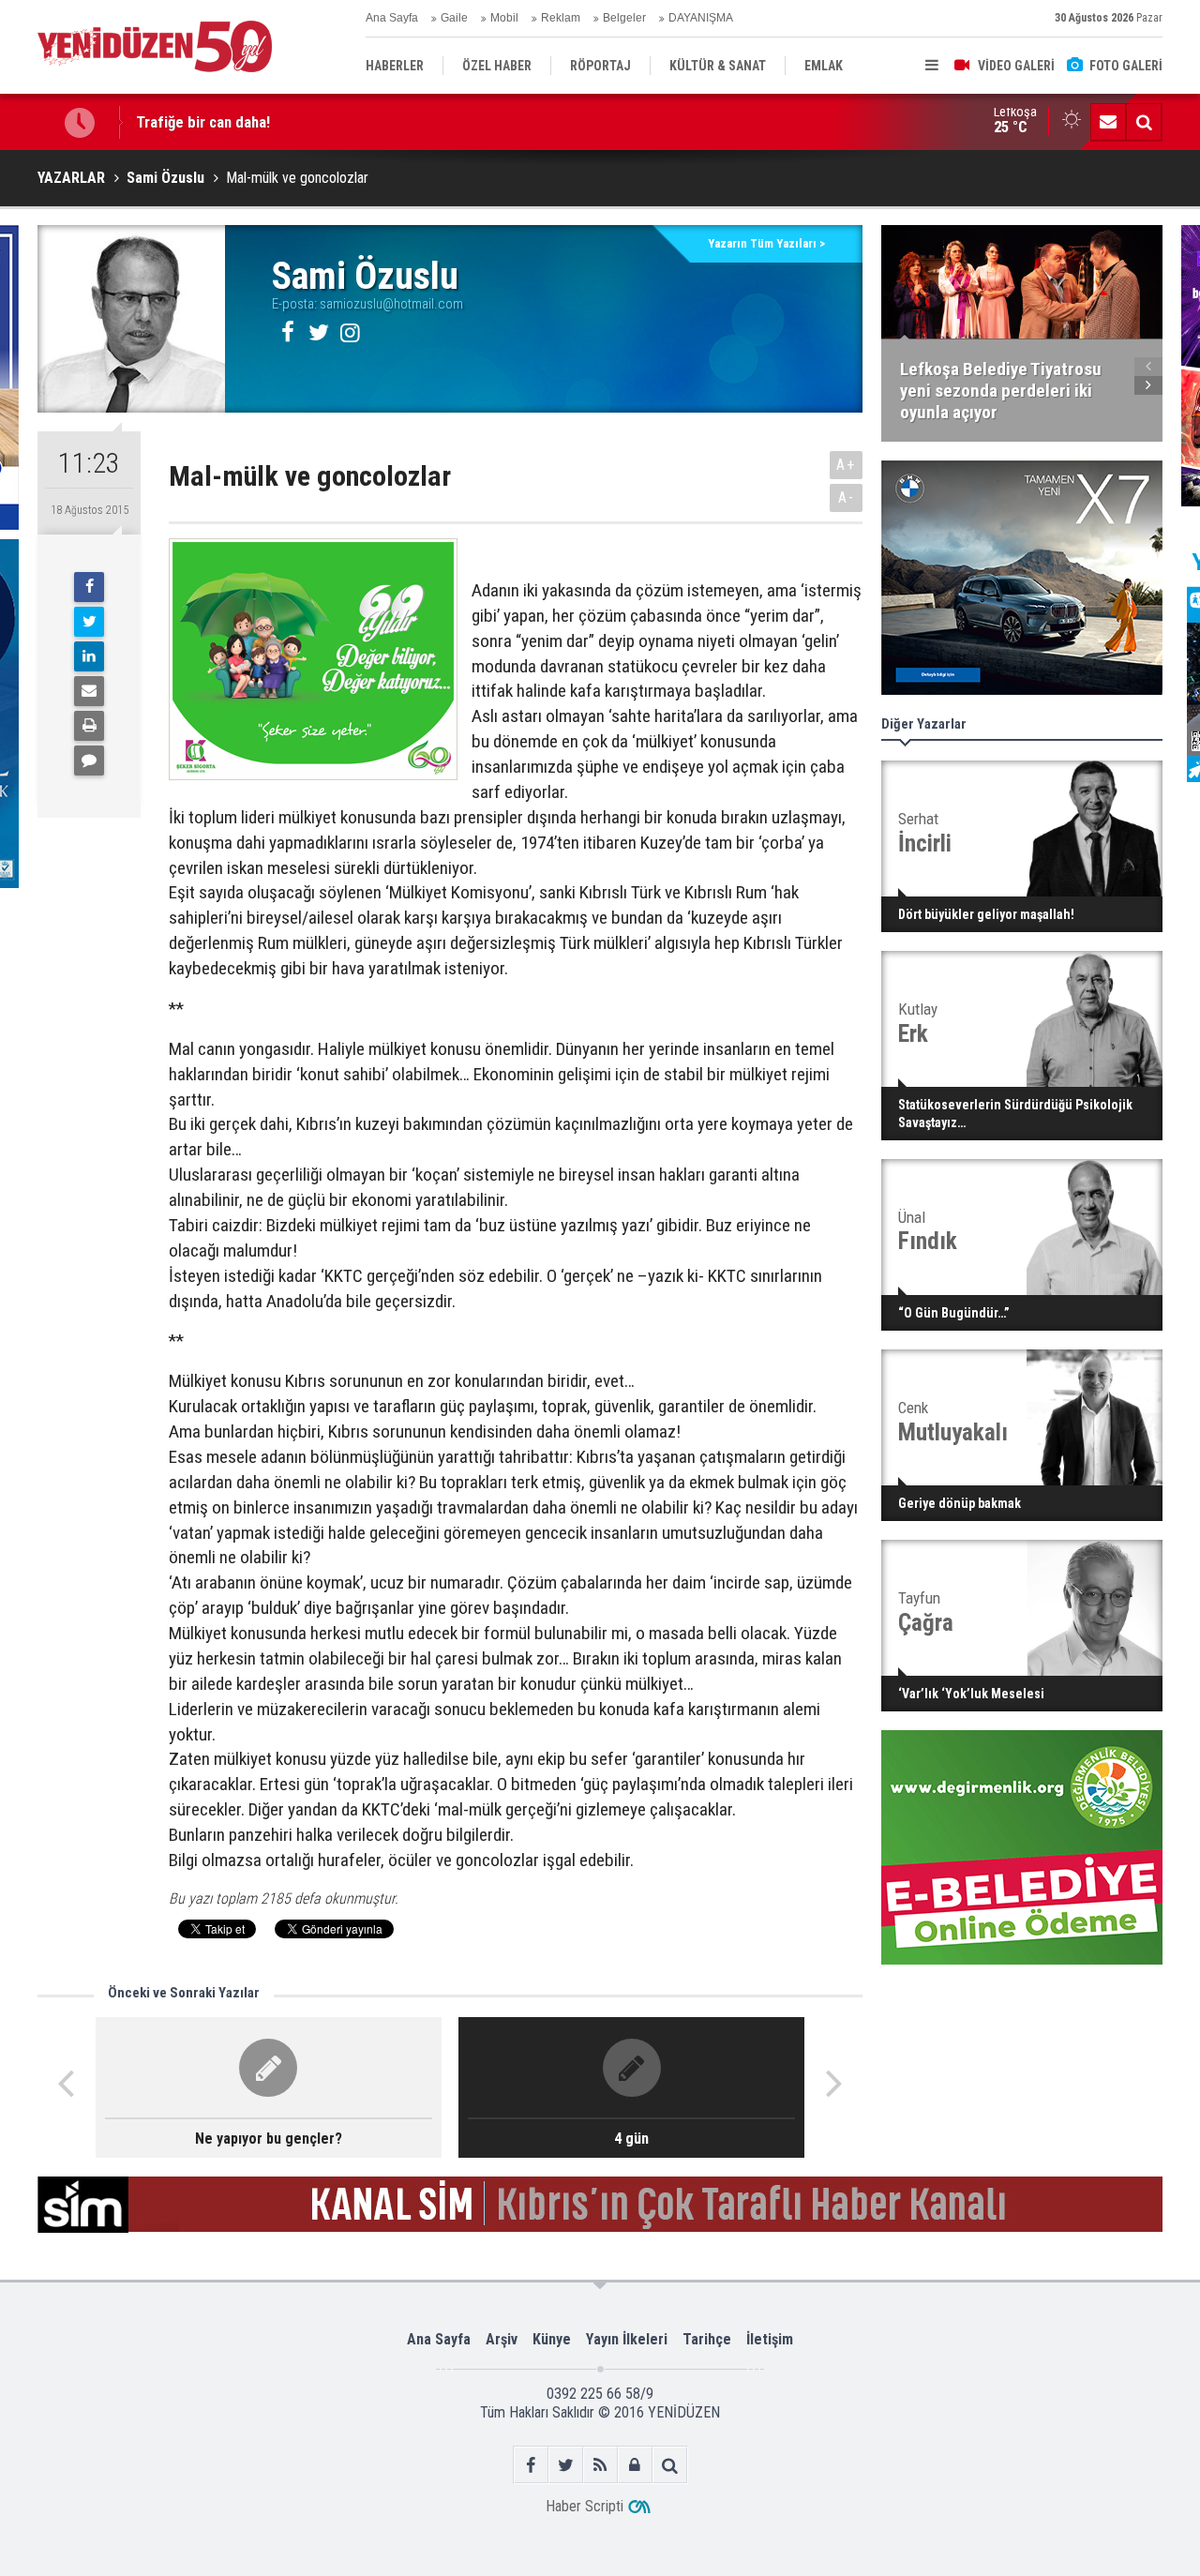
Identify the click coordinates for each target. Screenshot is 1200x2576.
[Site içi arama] (1144, 122)
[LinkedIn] (89, 656)
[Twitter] (89, 622)
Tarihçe (707, 2339)
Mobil (504, 18)
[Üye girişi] (635, 2465)
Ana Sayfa (392, 18)
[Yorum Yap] (89, 761)
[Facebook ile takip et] (531, 2465)
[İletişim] (1108, 122)
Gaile (454, 18)
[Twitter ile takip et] (566, 2465)
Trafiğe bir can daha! (203, 122)
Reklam (561, 18)
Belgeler (624, 18)
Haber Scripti (585, 2506)
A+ (846, 465)
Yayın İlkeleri (627, 2339)
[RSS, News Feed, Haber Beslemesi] (600, 2465)
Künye (552, 2339)
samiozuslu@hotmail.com (391, 304)
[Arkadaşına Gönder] (89, 691)
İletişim (770, 2339)
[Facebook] (89, 587)
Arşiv (502, 2339)
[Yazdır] (89, 726)
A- (847, 497)
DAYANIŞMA (701, 18)
